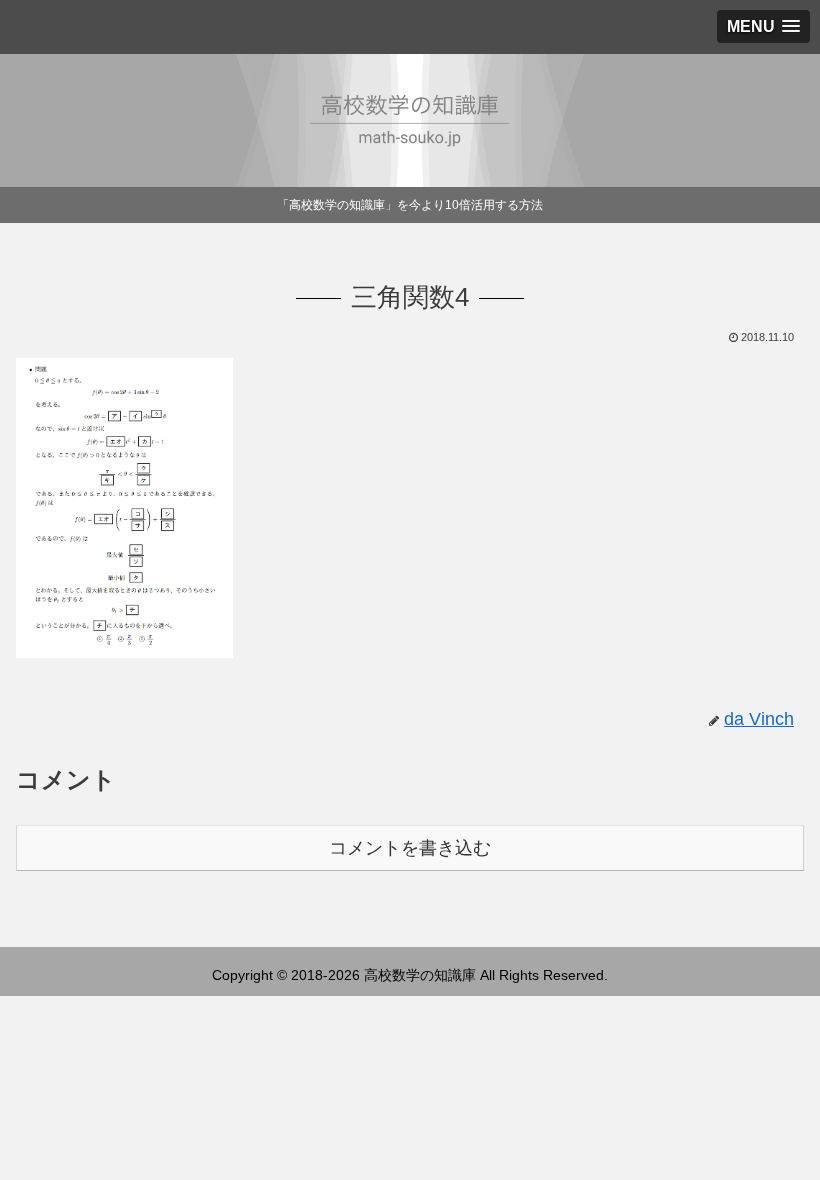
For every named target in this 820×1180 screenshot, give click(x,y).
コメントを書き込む (410, 848)
